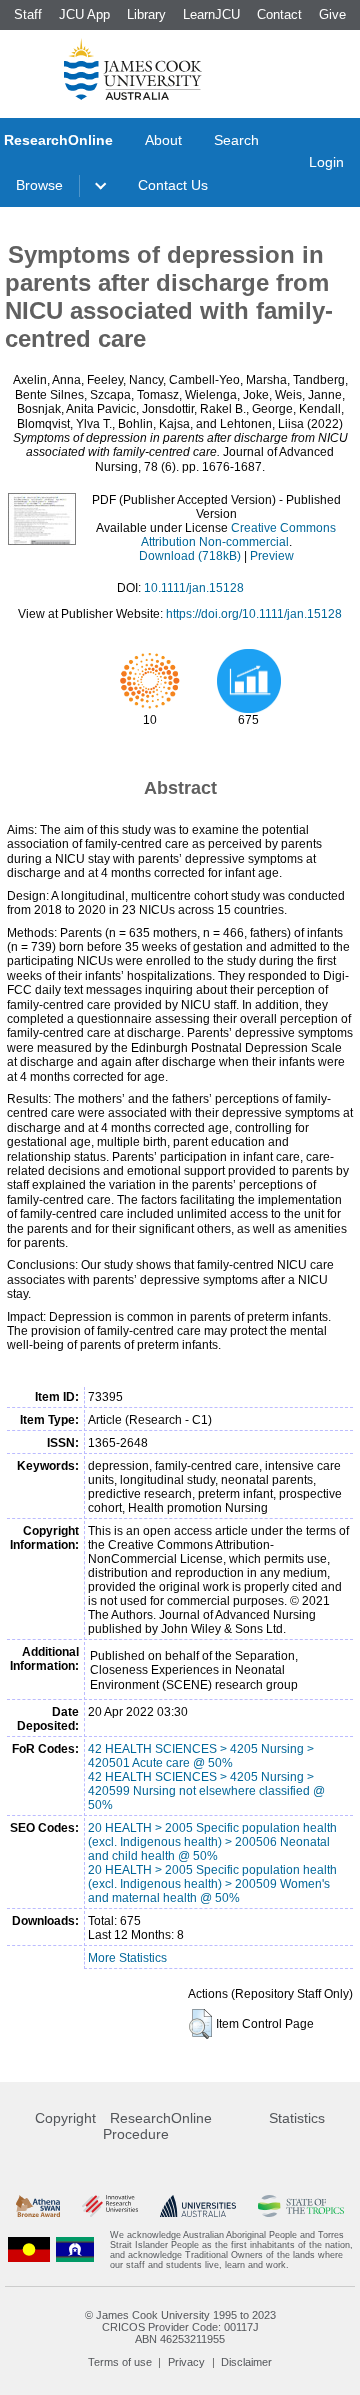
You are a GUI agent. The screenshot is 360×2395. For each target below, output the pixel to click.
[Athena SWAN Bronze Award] (38, 2206)
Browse (39, 185)
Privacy (186, 2362)
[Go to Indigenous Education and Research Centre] (29, 2250)
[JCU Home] (133, 69)
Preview (272, 556)
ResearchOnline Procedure (157, 2126)
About (163, 140)
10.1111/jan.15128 (194, 588)
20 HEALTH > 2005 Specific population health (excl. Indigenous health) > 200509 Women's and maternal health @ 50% (212, 1884)
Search (236, 140)
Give (332, 14)
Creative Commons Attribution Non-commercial (239, 535)
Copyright (65, 2118)
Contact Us (173, 185)
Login (326, 162)
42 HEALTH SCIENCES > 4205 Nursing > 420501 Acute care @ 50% (201, 1756)
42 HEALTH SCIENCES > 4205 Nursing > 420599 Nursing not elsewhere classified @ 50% (206, 1791)
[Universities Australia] (197, 2206)
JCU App (84, 14)
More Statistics (127, 1958)
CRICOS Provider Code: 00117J (180, 2327)
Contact (279, 14)
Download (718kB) (190, 556)
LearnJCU (211, 14)
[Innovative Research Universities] (110, 2206)
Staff (28, 14)
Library (146, 14)
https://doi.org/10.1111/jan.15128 (254, 614)
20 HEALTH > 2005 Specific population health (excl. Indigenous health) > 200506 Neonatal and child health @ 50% (212, 1842)
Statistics (297, 2118)
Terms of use (120, 2362)
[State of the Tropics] (301, 2206)
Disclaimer (246, 2362)
